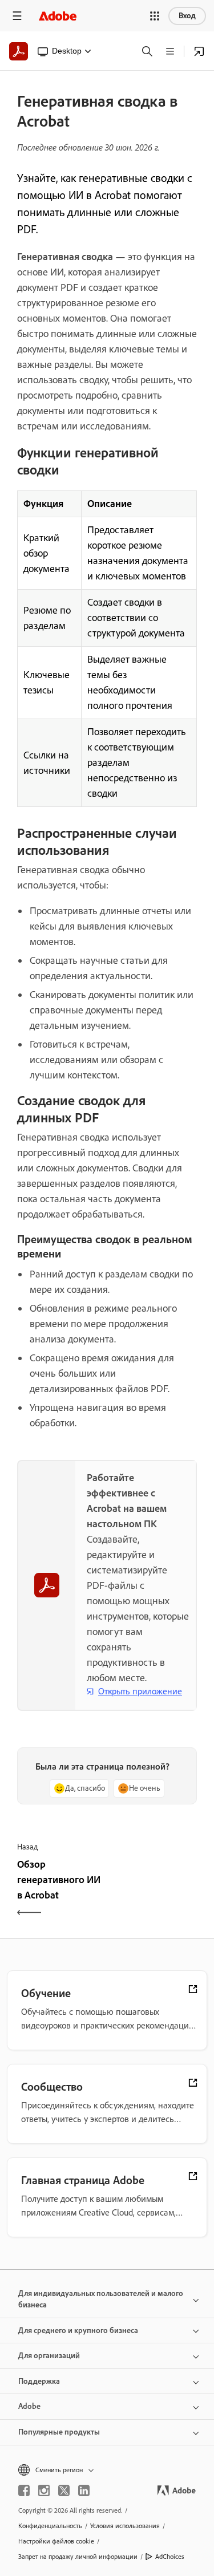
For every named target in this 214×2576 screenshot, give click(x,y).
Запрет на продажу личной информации (78, 2557)
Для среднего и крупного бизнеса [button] (78, 2330)
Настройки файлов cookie (56, 2541)
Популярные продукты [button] (59, 2432)
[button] (155, 16)
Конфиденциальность (50, 2526)
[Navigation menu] (17, 16)
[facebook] (24, 2490)
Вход (187, 16)
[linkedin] (84, 2490)
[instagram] (44, 2490)
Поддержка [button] (39, 2381)
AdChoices (170, 2557)
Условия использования (125, 2526)
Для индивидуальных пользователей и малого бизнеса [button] (101, 2299)
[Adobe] (58, 16)
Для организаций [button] (49, 2356)
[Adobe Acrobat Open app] (199, 51)
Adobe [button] (29, 2406)
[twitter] (64, 2490)
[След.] (154, 1890)
